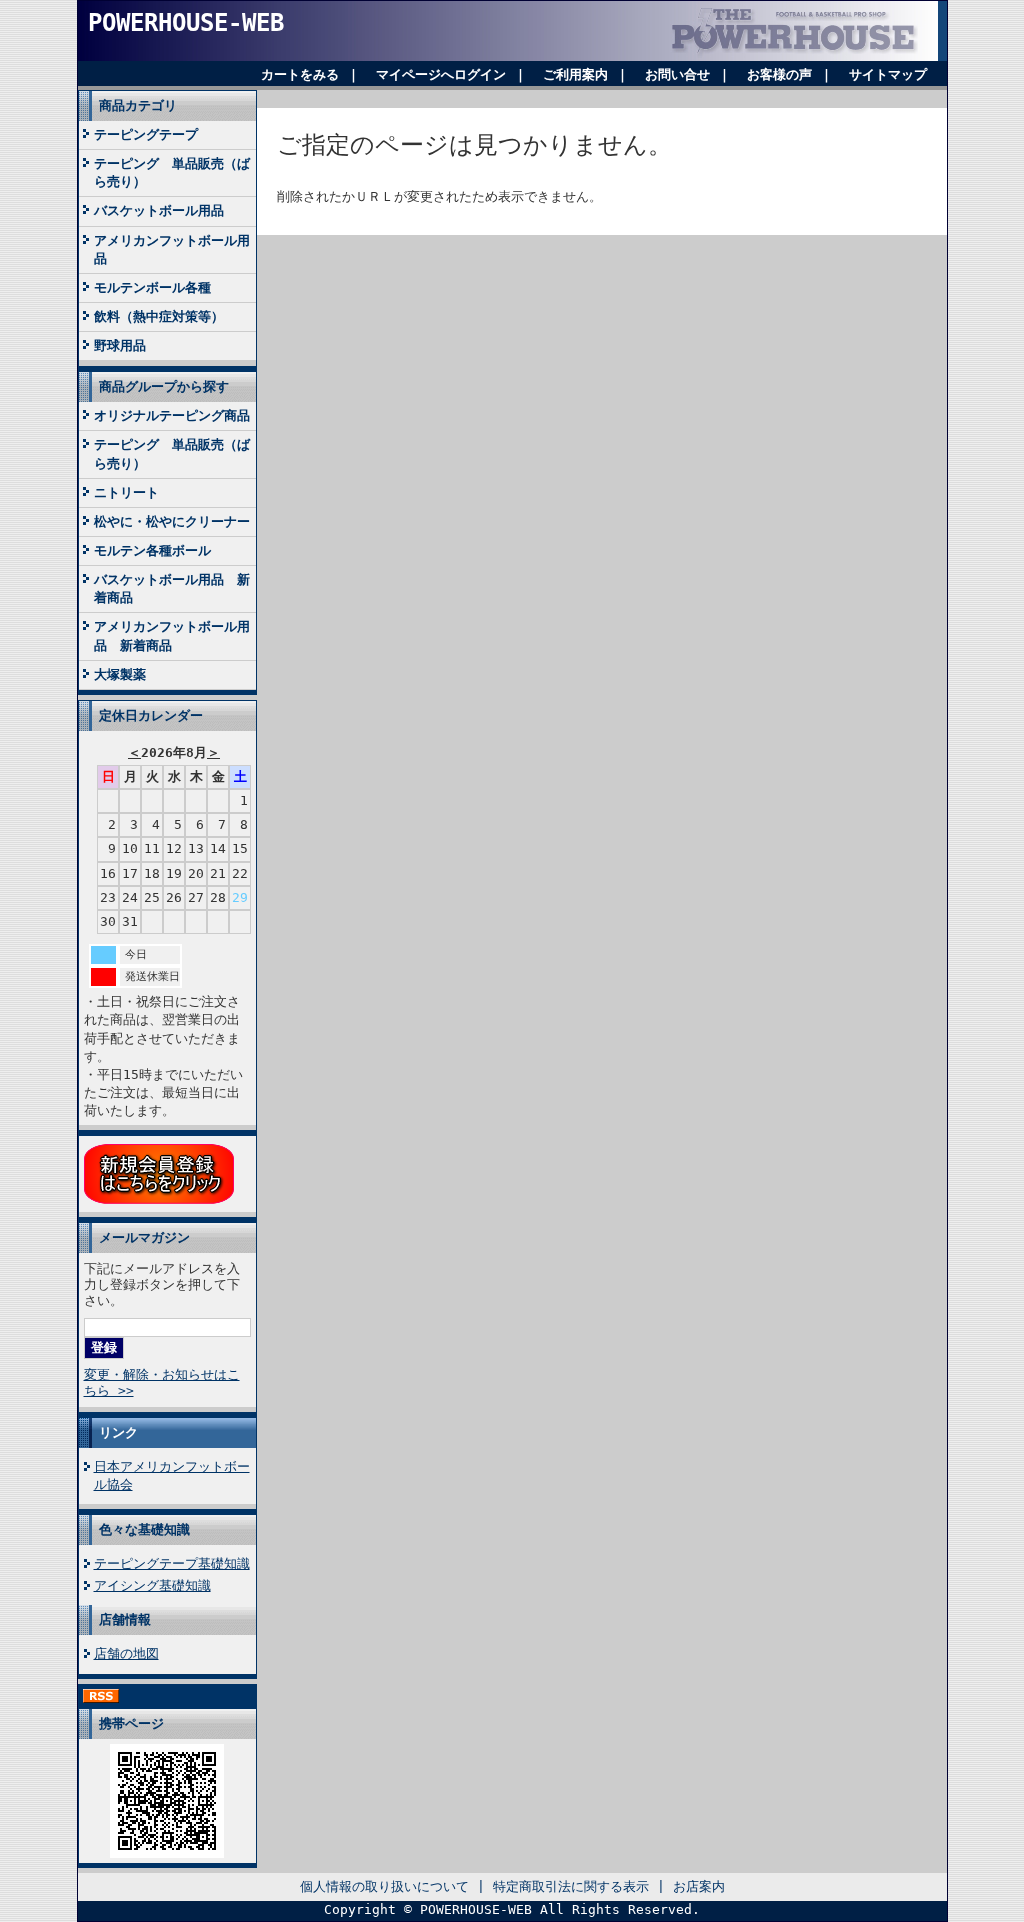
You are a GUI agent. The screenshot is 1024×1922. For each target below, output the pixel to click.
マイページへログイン (441, 74)
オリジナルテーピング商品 (172, 415)
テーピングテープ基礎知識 (172, 1563)
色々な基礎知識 (144, 1529)
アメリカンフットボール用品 (172, 249)
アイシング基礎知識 (152, 1585)
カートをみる (300, 74)
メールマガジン (144, 1237)
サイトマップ (888, 74)
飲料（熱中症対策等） (159, 316)
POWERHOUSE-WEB (186, 23)
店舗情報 (125, 1619)
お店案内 (699, 1886)
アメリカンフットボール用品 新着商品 (172, 635)
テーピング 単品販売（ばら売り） (172, 172)
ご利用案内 (575, 74)
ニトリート (126, 492)
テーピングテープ (146, 134)
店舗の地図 (126, 1653)
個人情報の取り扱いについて (384, 1886)
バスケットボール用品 (159, 210)
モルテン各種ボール (152, 550)
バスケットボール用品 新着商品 (172, 588)
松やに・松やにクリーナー (172, 521)
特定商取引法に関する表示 (571, 1886)
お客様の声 (779, 74)
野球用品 (120, 345)
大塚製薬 (120, 674)
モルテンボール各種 (152, 287)
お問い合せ (677, 74)
